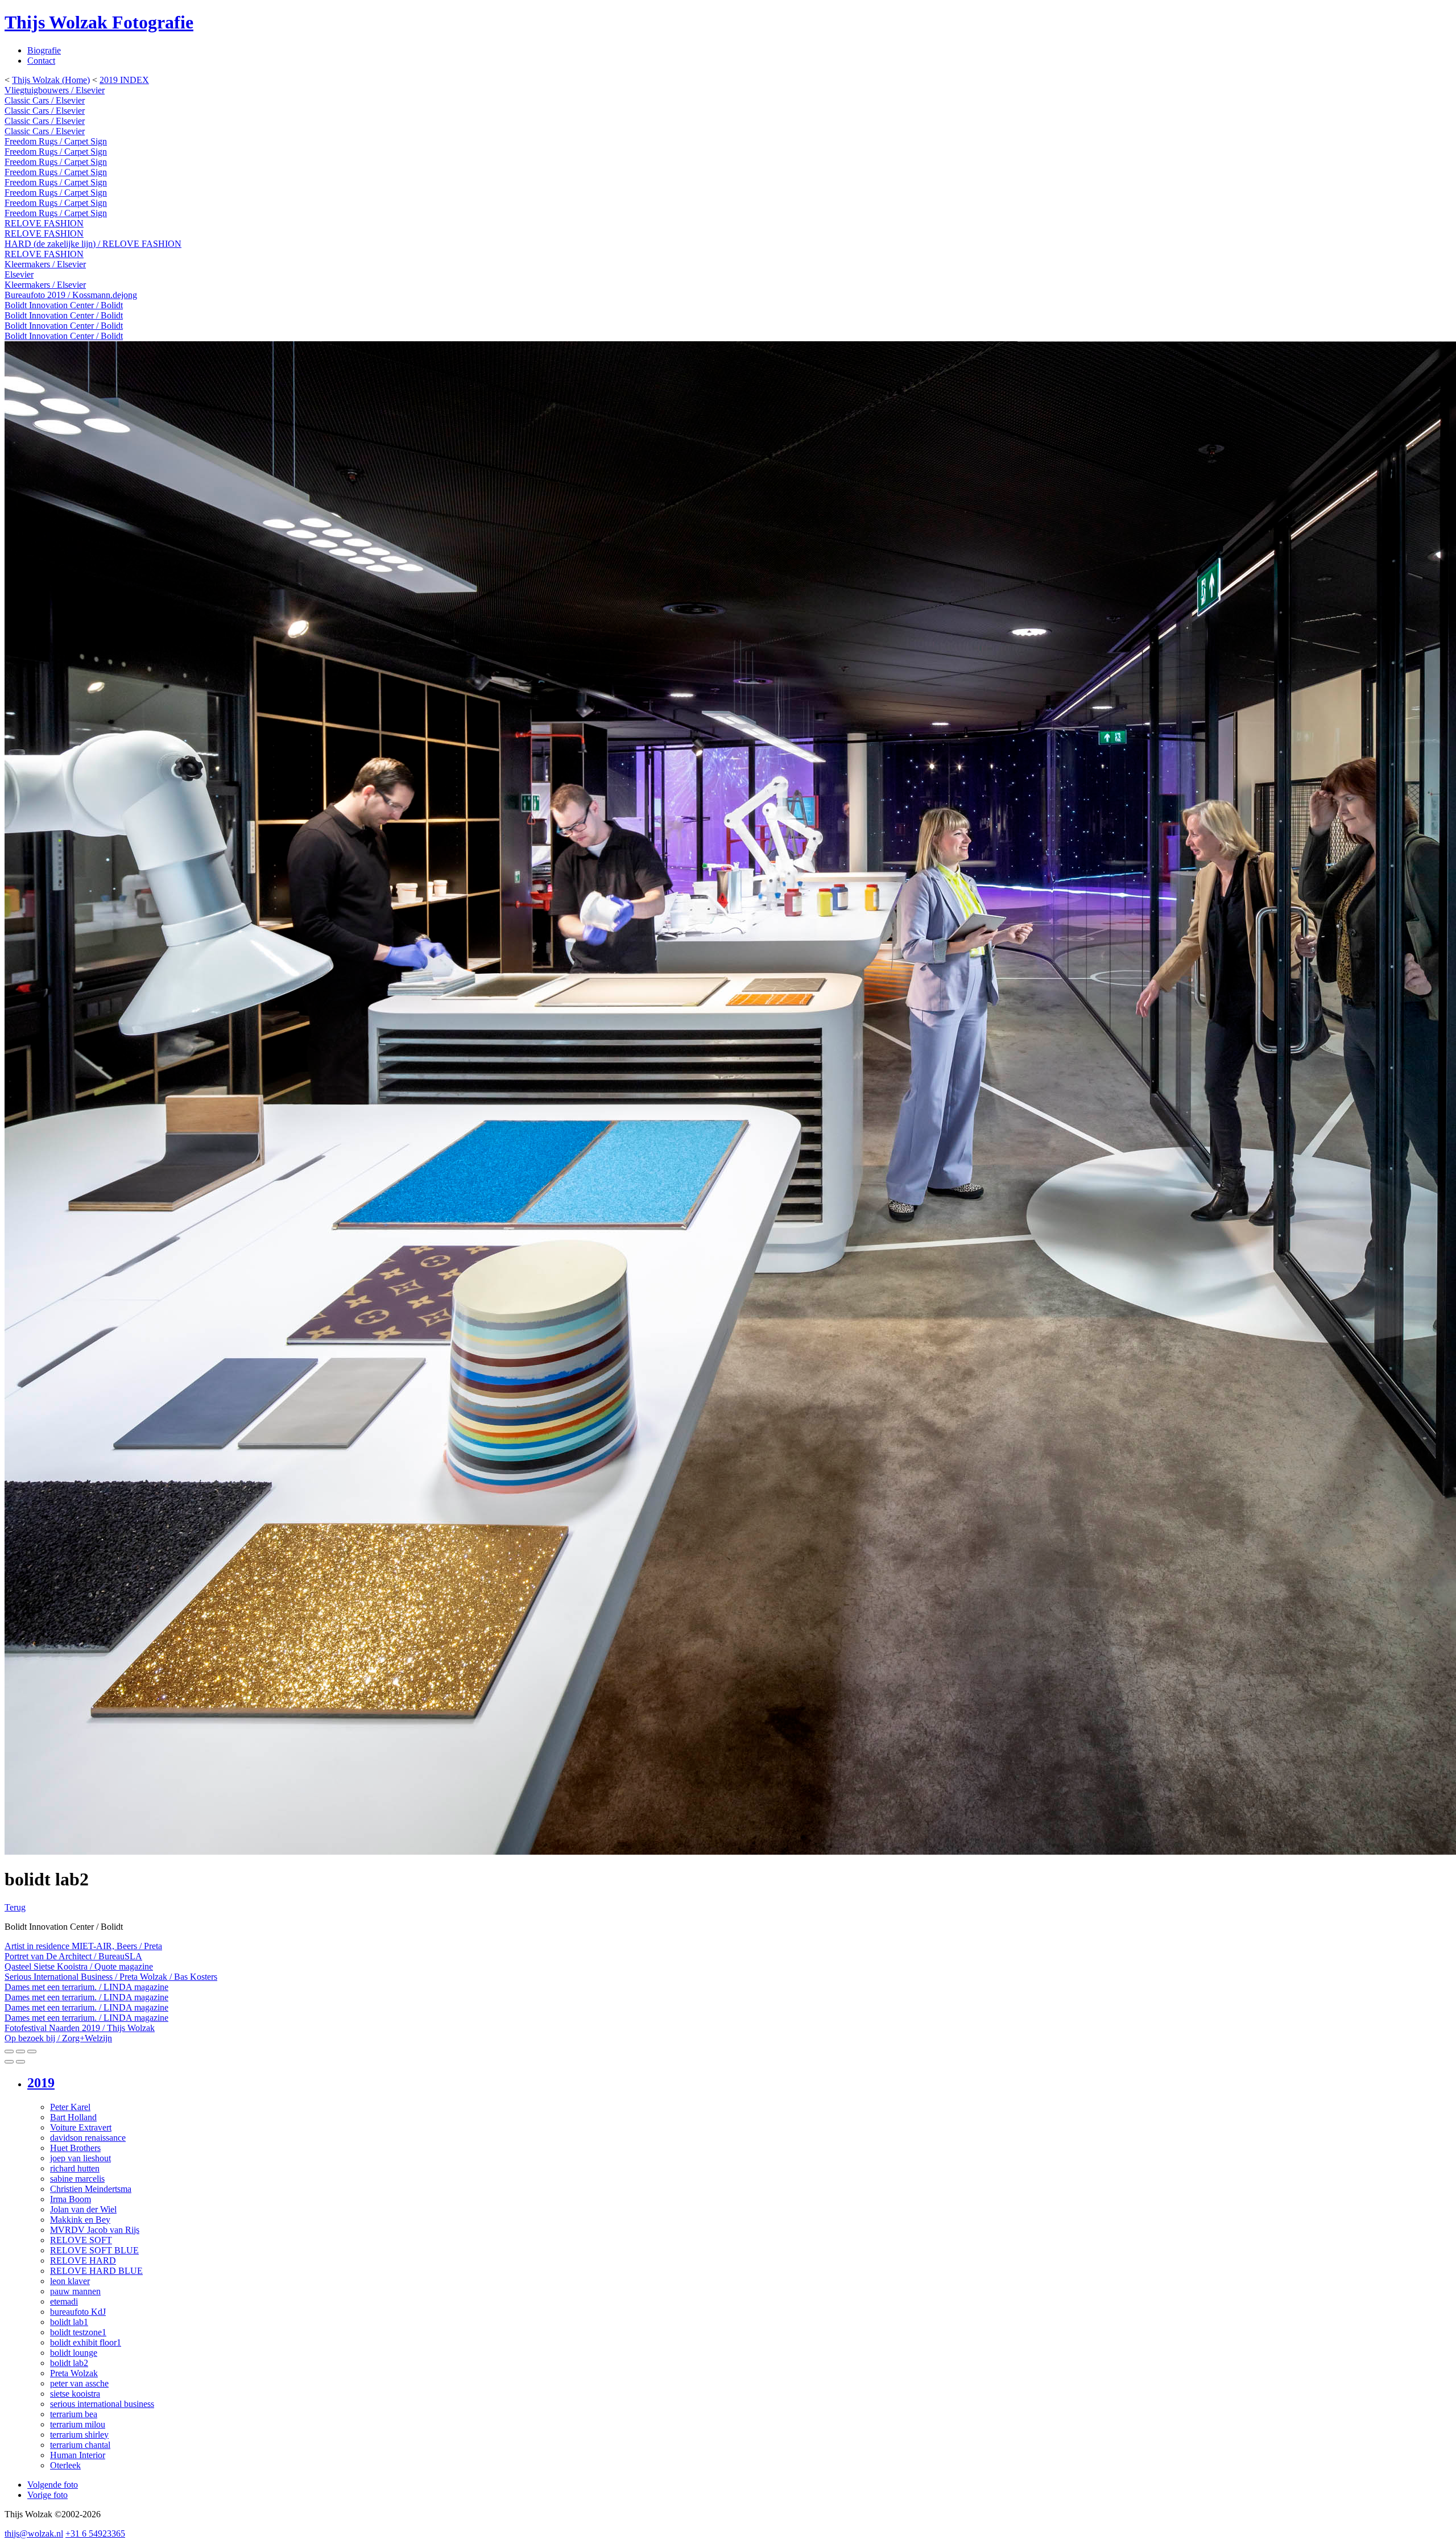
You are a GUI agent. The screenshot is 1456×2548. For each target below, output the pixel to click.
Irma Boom (71, 2199)
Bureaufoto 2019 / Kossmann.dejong (71, 295)
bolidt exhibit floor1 (86, 2342)
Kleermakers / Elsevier (45, 264)
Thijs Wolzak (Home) (51, 80)
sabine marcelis (77, 2179)
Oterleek (65, 2465)
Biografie (44, 50)
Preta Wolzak (74, 2373)
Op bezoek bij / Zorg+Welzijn (58, 2038)
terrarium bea (74, 2414)
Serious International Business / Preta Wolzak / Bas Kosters (111, 1977)
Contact (41, 61)
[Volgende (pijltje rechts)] (20, 2062)
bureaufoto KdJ (78, 2312)
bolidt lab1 (69, 2322)
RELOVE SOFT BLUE (94, 2250)
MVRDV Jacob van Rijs (95, 2230)
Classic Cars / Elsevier (45, 100)
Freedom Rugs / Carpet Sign (56, 141)
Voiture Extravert (81, 2127)
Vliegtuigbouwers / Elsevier (55, 90)
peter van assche (79, 2383)
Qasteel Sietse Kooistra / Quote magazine (79, 1966)
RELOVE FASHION (44, 223)
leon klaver (70, 2281)
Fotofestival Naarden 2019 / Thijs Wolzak (80, 2028)
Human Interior (78, 2455)
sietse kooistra (75, 2394)
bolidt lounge (74, 2353)
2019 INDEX (124, 80)
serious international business (102, 2404)
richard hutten (75, 2168)
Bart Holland (73, 2117)
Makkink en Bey (80, 2220)
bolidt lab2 (69, 2363)
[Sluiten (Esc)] (9, 2051)
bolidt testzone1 (78, 2332)
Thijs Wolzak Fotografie (99, 22)
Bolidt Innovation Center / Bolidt (64, 305)
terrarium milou (78, 2424)
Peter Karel (70, 2107)
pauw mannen (75, 2291)
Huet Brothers (75, 2148)
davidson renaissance (88, 2138)
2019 (41, 2083)
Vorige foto (47, 2495)
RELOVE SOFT (81, 2240)
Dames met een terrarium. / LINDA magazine (86, 1987)
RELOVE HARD (83, 2260)
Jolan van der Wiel (83, 2209)
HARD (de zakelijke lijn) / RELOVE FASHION (93, 244)
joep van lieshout (80, 2158)
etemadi (64, 2301)
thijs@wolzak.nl (34, 2533)
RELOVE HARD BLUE (96, 2271)
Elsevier (19, 274)
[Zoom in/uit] (32, 2051)
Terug (15, 1907)
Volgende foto (53, 2485)
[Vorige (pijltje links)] (9, 2062)
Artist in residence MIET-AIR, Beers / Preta (83, 1946)
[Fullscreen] (20, 2051)
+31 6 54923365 (95, 2533)
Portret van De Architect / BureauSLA (73, 1956)
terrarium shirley (79, 2435)
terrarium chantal (80, 2445)
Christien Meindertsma (91, 2189)
